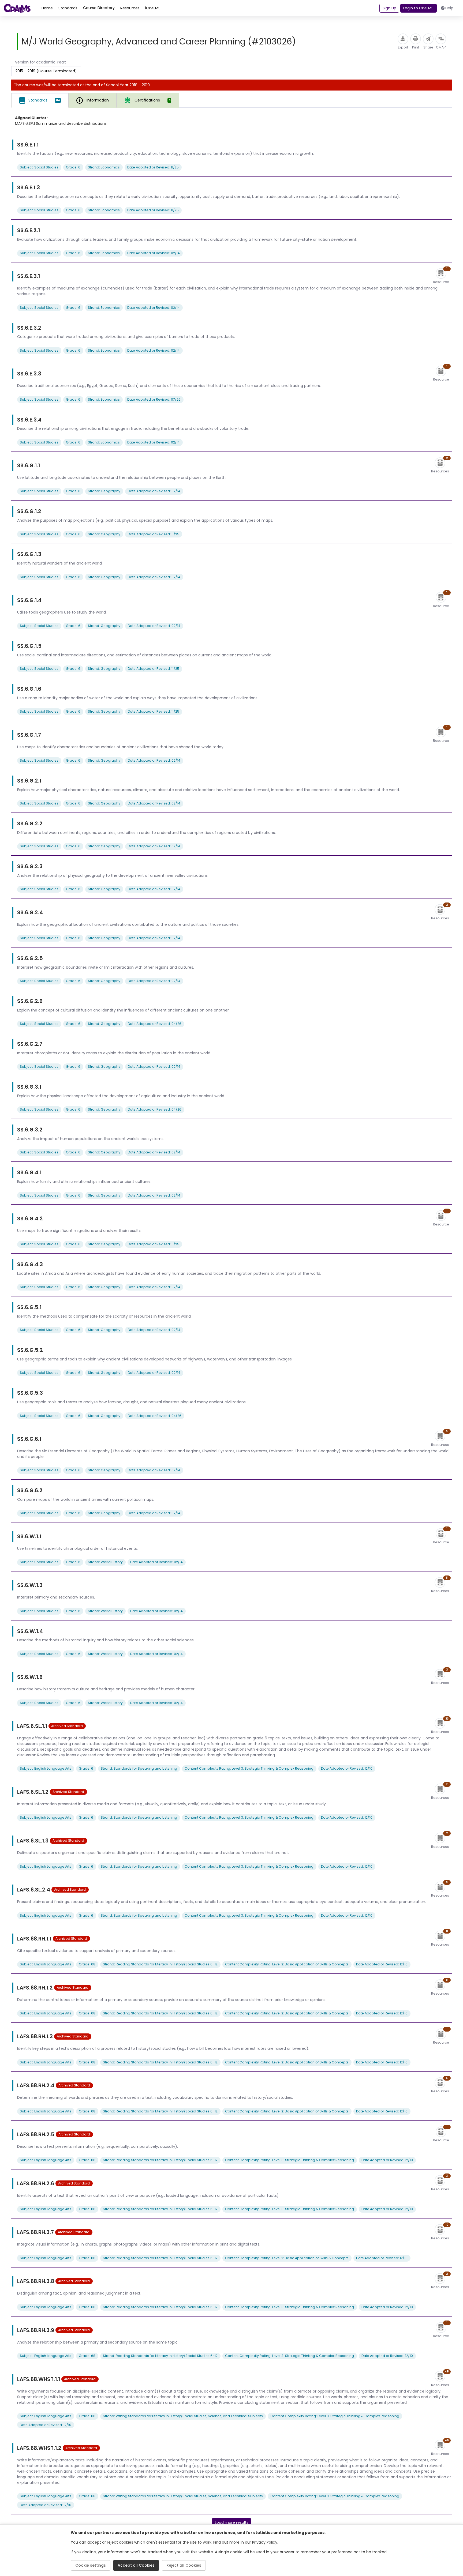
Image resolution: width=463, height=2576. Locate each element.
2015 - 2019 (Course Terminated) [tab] (46, 71)
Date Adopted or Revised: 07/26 (154, 399)
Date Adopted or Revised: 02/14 (154, 253)
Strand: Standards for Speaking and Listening (139, 1768)
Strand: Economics (104, 167)
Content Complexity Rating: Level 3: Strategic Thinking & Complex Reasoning (249, 1768)
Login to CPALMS (418, 8)
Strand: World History (105, 1562)
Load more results (232, 2522)
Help (449, 8)
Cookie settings (91, 2565)
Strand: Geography (104, 491)
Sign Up (389, 8)
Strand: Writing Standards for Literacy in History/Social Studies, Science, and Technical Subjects (183, 2416)
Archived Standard (67, 1726)
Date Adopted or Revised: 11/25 (153, 167)
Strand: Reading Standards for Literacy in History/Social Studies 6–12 (160, 1964)
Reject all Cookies (184, 2565)
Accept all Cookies (136, 2565)
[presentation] (148, 100)
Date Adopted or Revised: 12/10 (347, 1768)
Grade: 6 (73, 167)
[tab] (40, 100)
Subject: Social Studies (39, 167)
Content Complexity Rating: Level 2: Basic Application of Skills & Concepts (287, 1964)
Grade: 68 (87, 1964)
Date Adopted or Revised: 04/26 (155, 1024)
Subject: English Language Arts (46, 1768)
